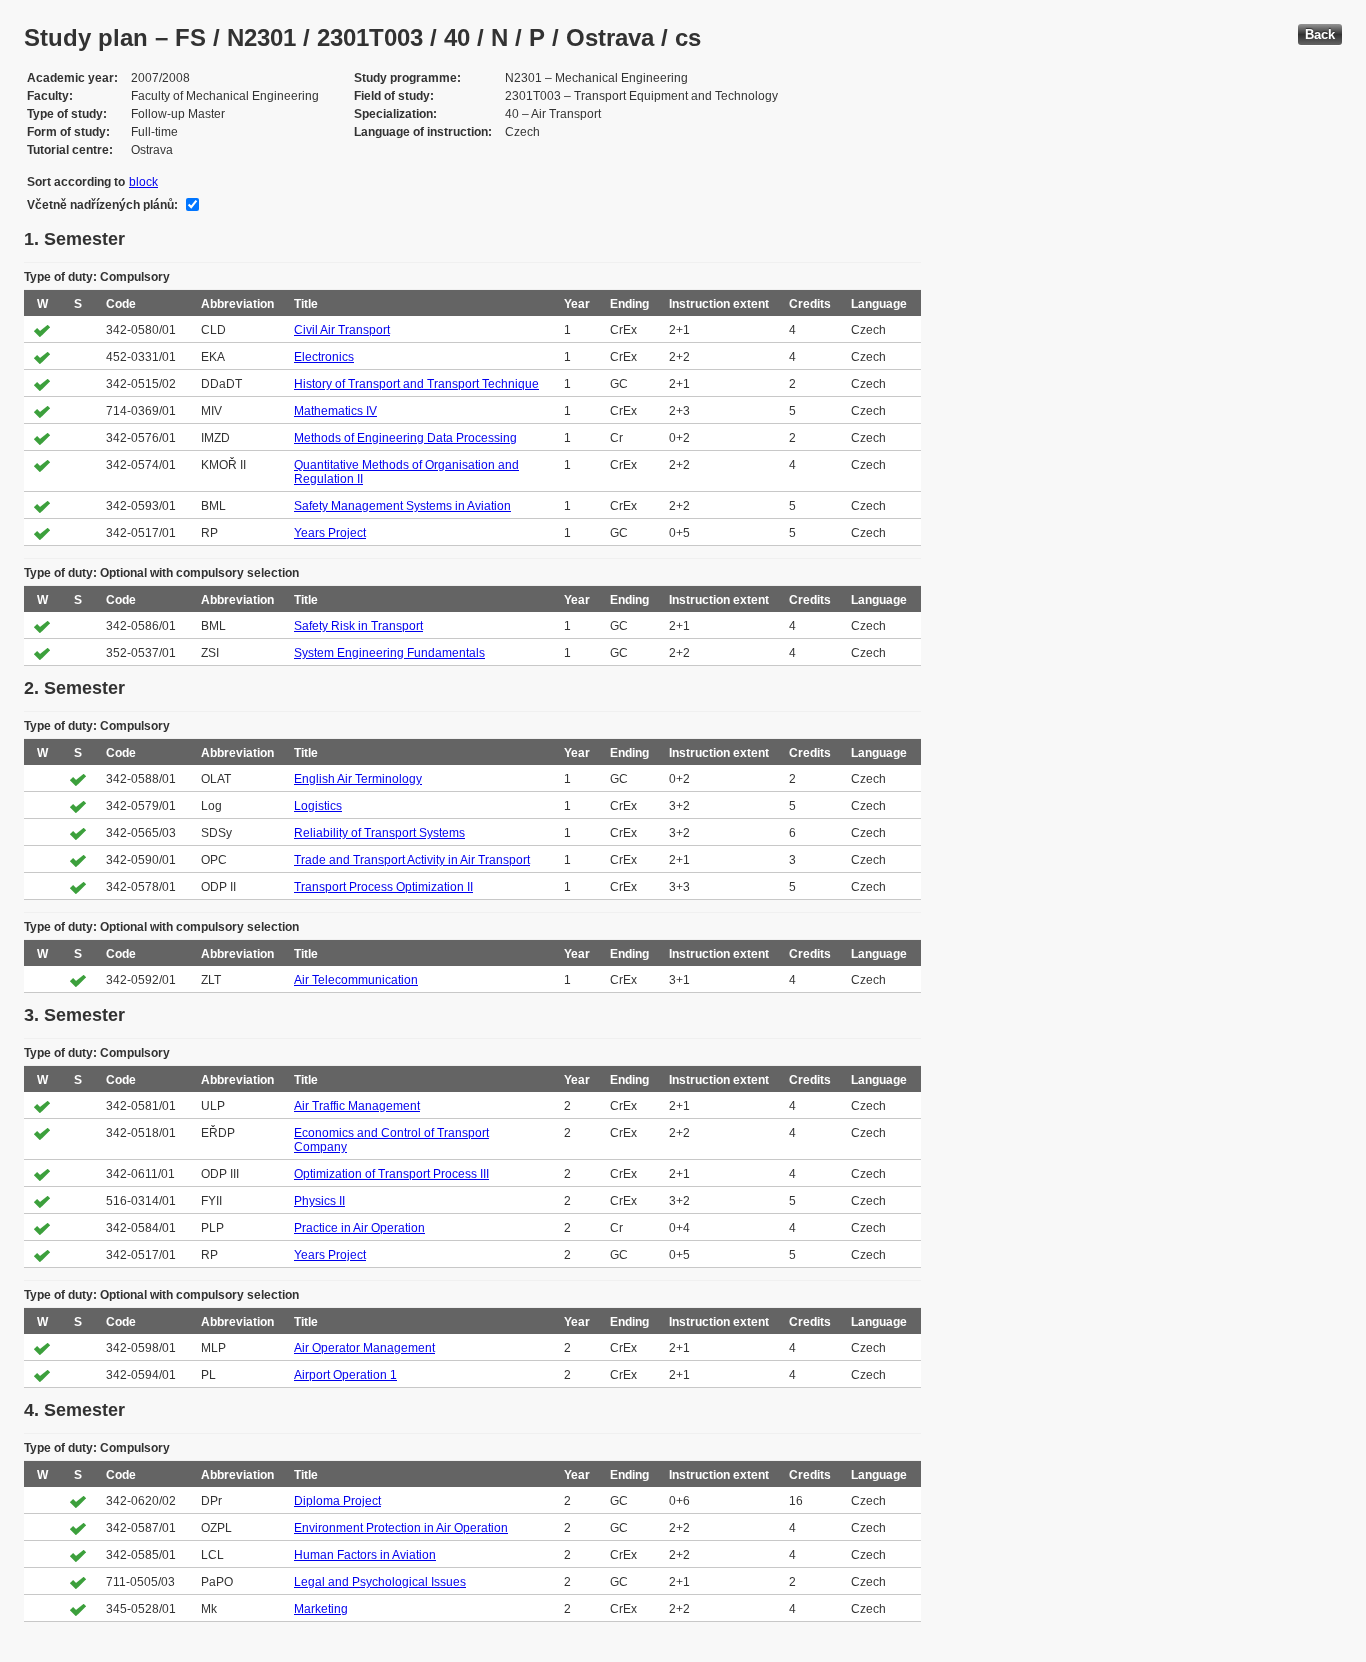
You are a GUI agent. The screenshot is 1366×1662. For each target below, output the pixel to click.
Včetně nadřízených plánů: (102, 205)
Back (1320, 34)
